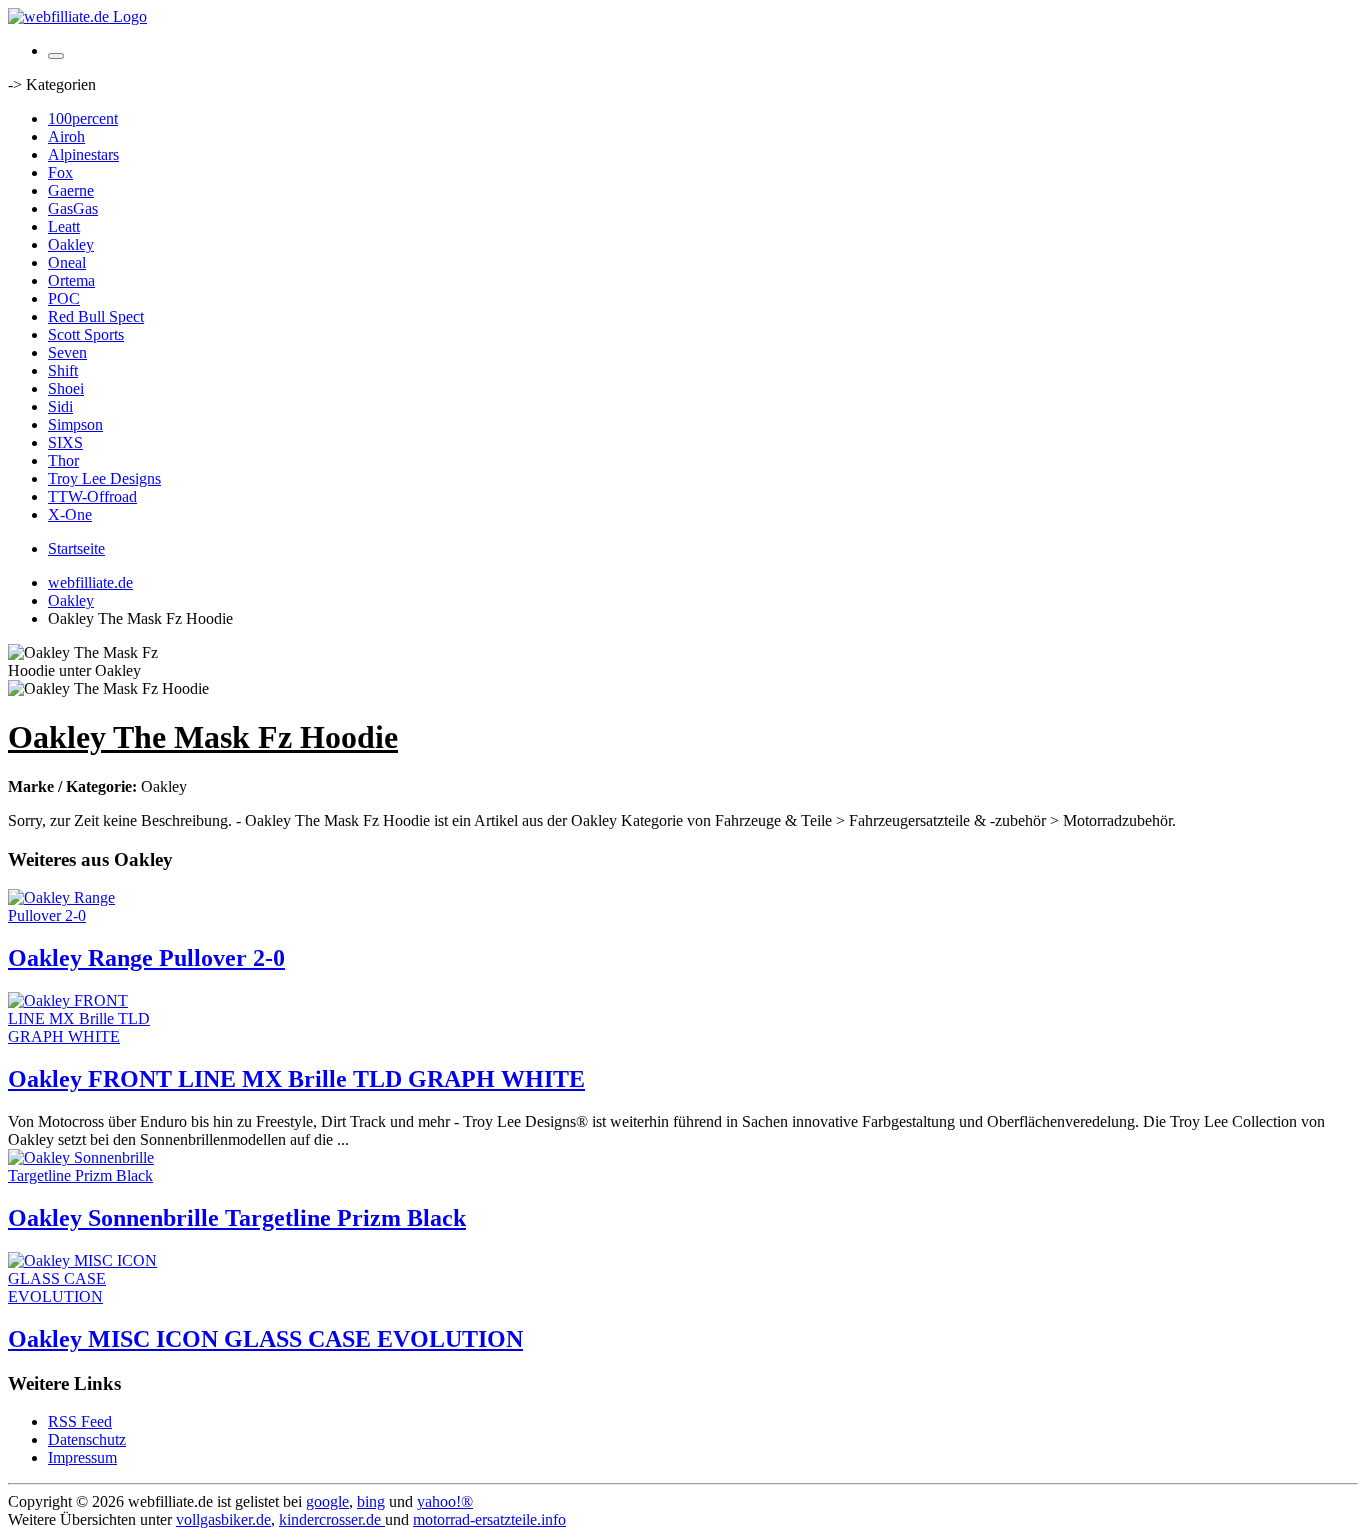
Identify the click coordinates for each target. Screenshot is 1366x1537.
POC (64, 298)
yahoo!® (445, 1501)
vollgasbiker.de (223, 1519)
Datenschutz (87, 1439)
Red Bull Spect (96, 316)
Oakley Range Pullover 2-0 (146, 958)
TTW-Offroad (92, 496)
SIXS (65, 442)
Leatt (64, 226)
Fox (60, 172)
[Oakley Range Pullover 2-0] (88, 915)
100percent (83, 118)
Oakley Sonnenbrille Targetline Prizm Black (237, 1218)
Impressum (82, 1457)
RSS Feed (80, 1421)
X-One (70, 514)
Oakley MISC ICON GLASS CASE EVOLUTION (265, 1339)
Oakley (71, 244)
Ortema (71, 280)
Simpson (75, 424)
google (327, 1501)
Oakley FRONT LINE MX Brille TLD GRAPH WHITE (296, 1079)
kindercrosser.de (332, 1519)
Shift (63, 370)
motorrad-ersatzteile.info (489, 1519)
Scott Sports (86, 334)
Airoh (66, 136)
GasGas (73, 208)
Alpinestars (83, 154)
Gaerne (71, 190)
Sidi (60, 406)
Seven (67, 352)
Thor (63, 460)
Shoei (66, 388)
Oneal (67, 262)
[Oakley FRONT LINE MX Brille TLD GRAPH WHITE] (88, 1036)
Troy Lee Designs (104, 478)
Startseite (76, 548)
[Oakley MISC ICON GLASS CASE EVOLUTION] (88, 1296)
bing (371, 1501)
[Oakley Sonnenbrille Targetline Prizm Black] (88, 1175)
